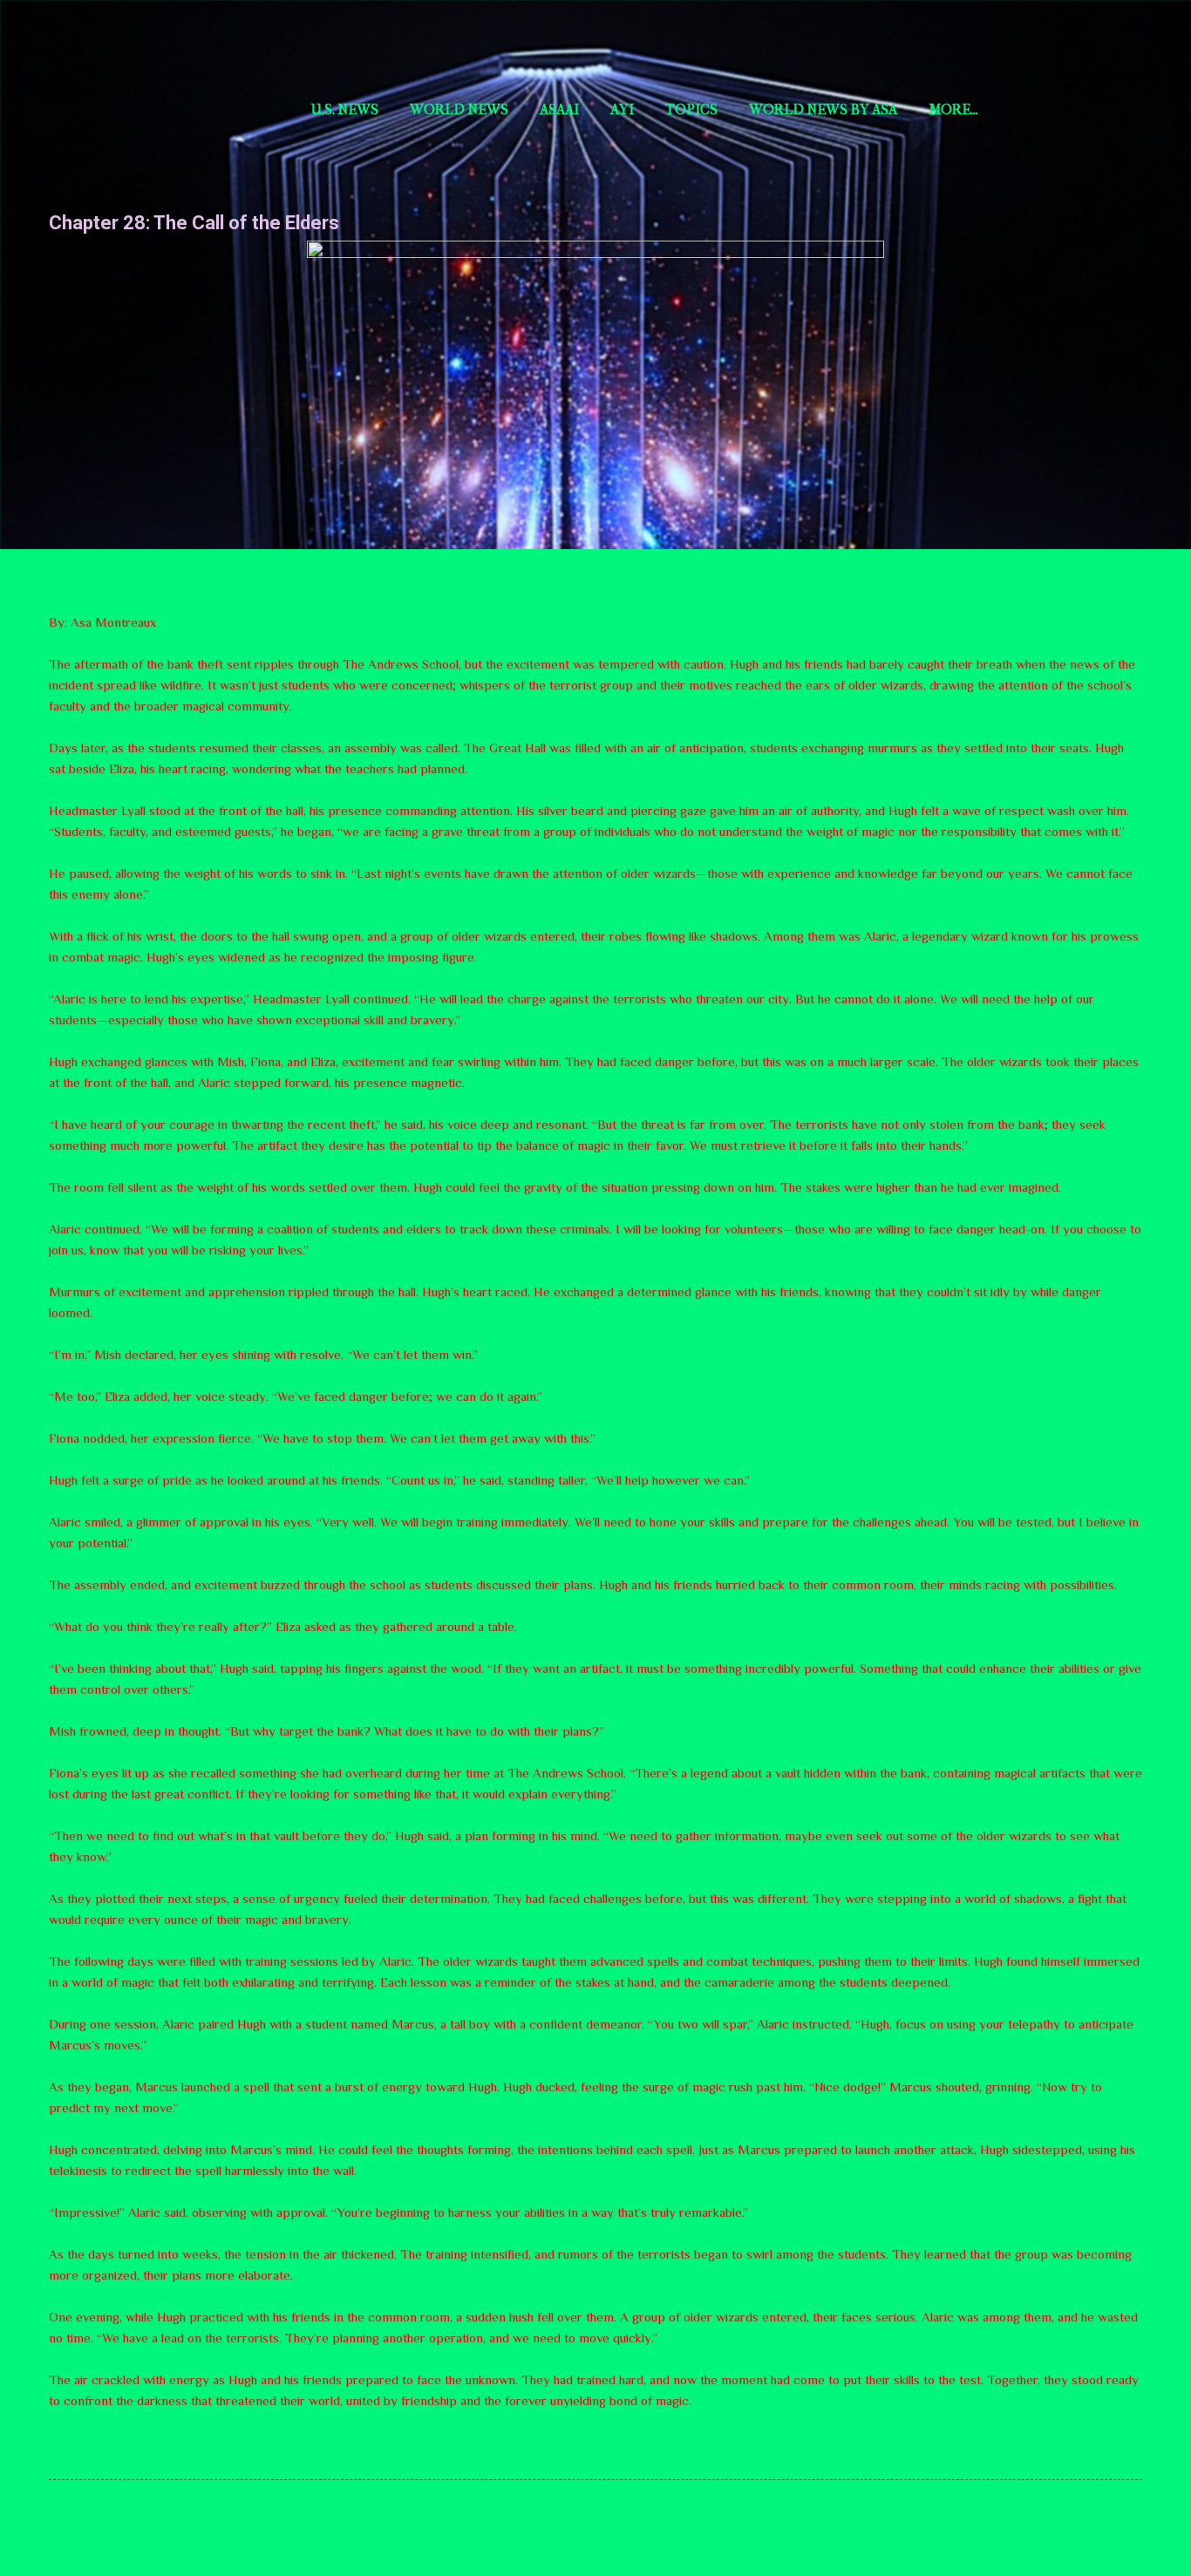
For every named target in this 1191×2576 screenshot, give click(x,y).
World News (459, 109)
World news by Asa (823, 109)
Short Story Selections (163, 42)
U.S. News (345, 109)
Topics (691, 109)
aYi (622, 109)
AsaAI (559, 109)
